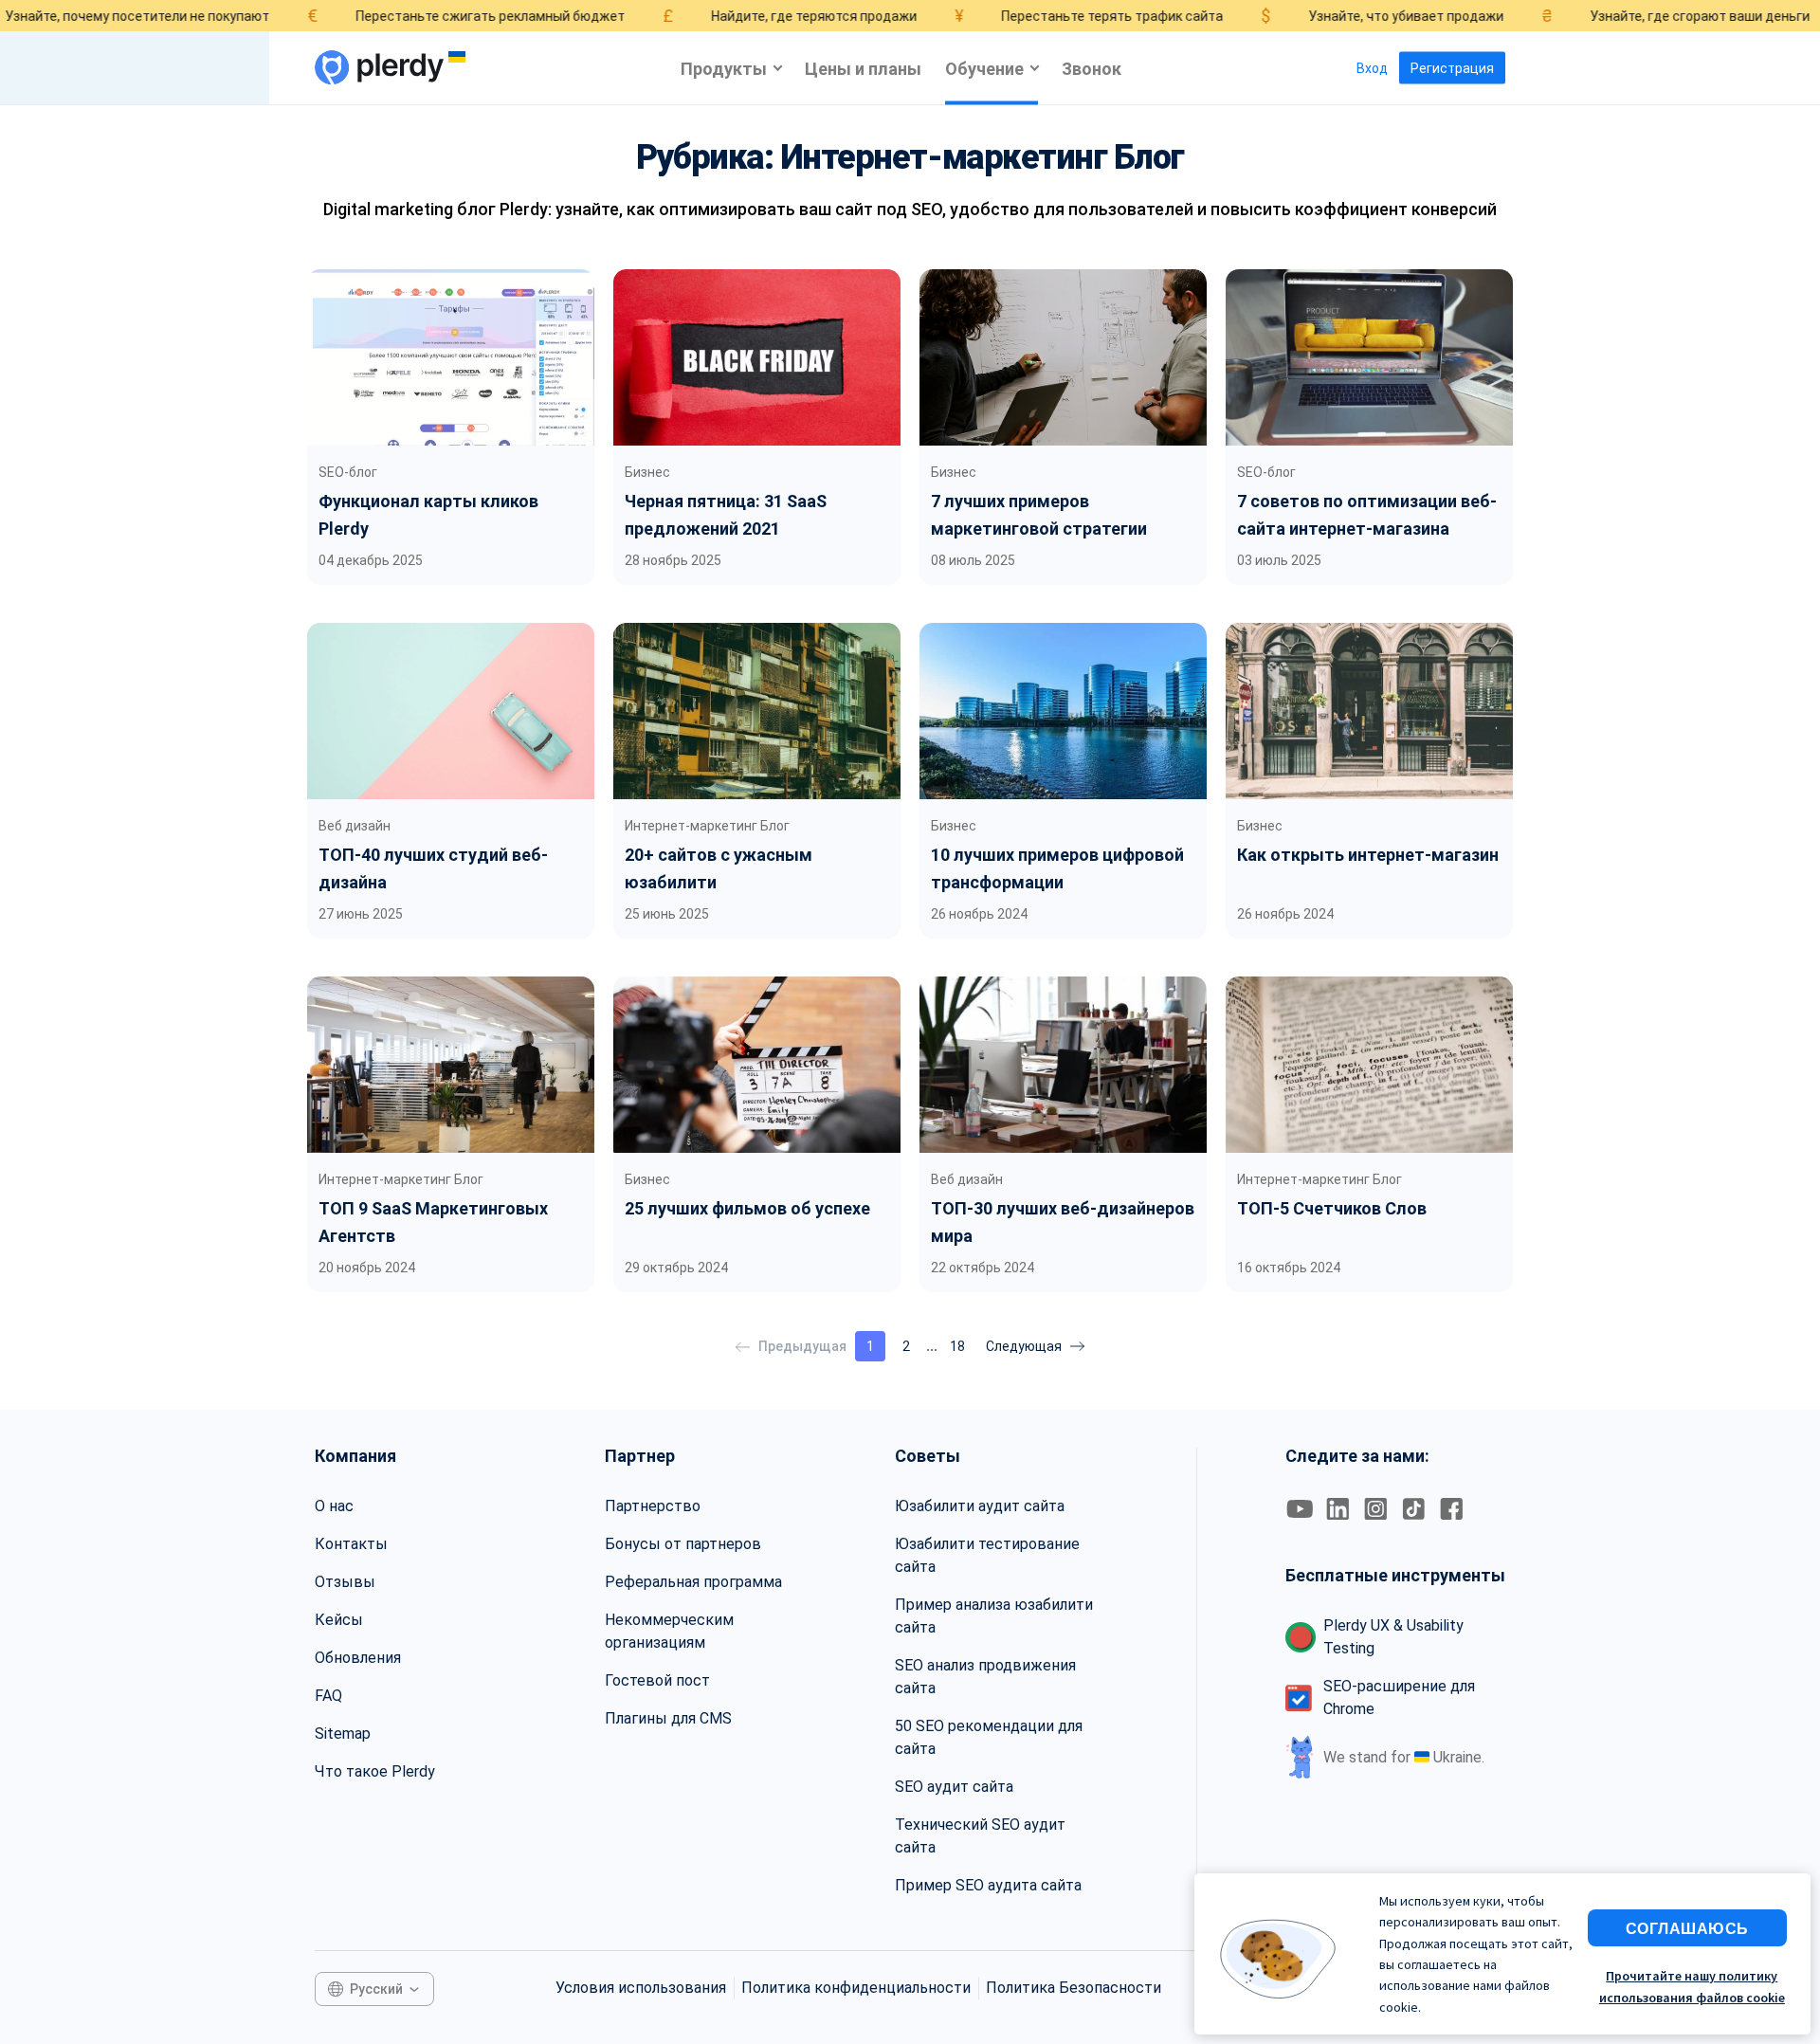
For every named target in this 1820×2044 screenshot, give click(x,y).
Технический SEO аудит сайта (980, 1836)
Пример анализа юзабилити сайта (994, 1616)
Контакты (351, 1544)
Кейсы (339, 1620)
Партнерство (653, 1506)
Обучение (984, 68)
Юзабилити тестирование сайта (987, 1555)
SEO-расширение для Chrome (1399, 1697)
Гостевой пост (657, 1680)
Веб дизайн (355, 826)
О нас (334, 1506)
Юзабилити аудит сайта (980, 1506)
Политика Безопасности (1074, 1988)
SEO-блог (348, 472)
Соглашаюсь (1687, 1928)
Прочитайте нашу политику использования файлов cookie (1692, 1986)
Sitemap (343, 1734)
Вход (1372, 68)
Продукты (724, 68)
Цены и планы (863, 68)
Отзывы (345, 1582)
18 (957, 1346)
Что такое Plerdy (375, 1771)
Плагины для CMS (668, 1718)
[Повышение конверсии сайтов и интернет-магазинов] (379, 68)
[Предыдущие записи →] (1035, 1346)
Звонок (1092, 68)
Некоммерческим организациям (669, 1631)
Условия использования (641, 1988)
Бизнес (647, 472)
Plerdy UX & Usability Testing (1393, 1637)
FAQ (328, 1696)
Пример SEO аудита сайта (988, 1885)
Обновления (358, 1658)
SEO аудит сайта (954, 1787)
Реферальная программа (693, 1582)
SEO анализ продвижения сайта (985, 1677)
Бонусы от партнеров (683, 1544)
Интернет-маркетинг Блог (707, 826)
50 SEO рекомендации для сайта (989, 1737)
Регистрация (1452, 68)
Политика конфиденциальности (856, 1988)
